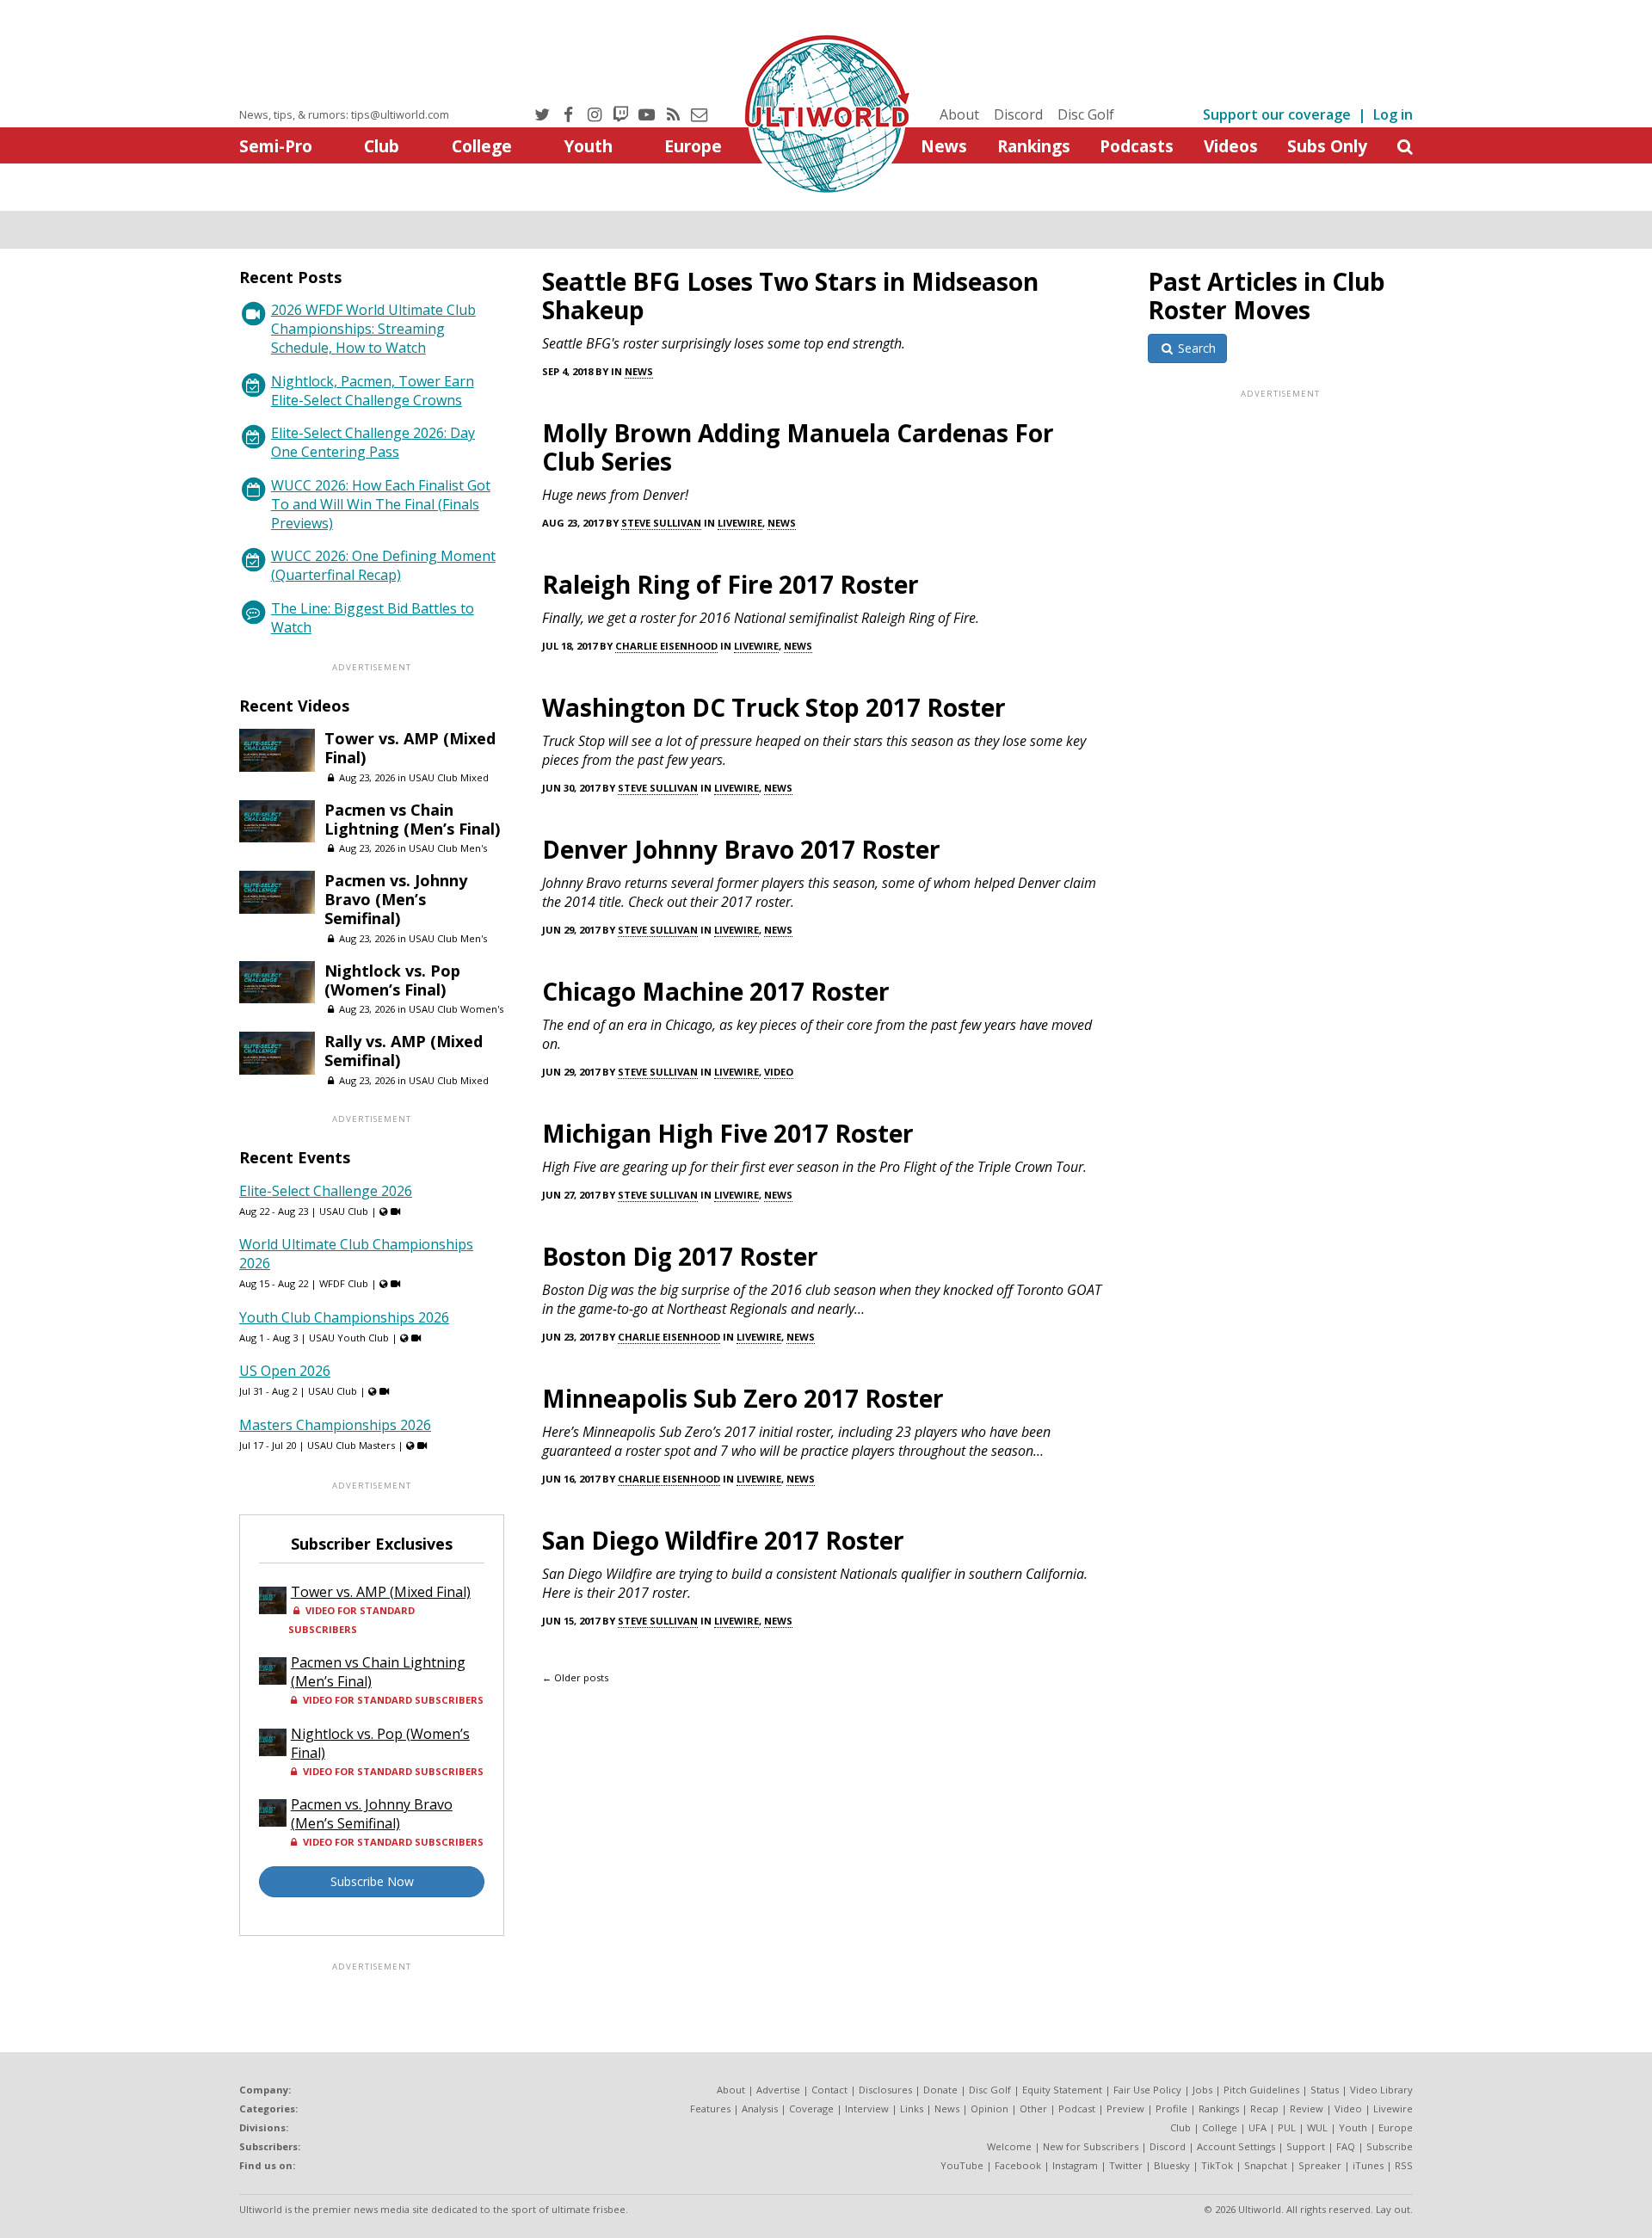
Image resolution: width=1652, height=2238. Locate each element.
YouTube (962, 2165)
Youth (588, 146)
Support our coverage (1277, 114)
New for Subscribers (1091, 2146)
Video (779, 1072)
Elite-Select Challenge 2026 (326, 1191)
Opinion (989, 2109)
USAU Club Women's (456, 1009)
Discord (1018, 114)
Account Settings (1236, 2146)
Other (1033, 2109)
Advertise (778, 2090)
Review (1307, 2109)
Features (710, 2109)
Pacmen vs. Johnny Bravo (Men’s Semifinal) (396, 899)
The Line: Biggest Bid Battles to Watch (373, 618)
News (944, 146)
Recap (1264, 2109)
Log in (1393, 114)
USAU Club (344, 1211)
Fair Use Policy (1147, 2090)
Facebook (1018, 2165)
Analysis (760, 2109)
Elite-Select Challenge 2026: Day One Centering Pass (373, 442)
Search (1195, 348)
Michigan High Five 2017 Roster (728, 1133)
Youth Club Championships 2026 (344, 1317)
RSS (1404, 2165)
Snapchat (1266, 2165)
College (482, 146)
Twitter (1126, 2165)
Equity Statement (1062, 2090)
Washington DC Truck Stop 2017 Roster (774, 707)
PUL (1287, 2127)
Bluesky (1172, 2165)
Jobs (1202, 2090)
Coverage (811, 2109)
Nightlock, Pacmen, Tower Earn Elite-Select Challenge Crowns (373, 391)
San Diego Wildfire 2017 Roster (723, 1540)
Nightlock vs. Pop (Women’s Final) (392, 980)
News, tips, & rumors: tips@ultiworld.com (344, 114)
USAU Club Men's (448, 848)
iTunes (1368, 2165)
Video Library (1381, 2090)
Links (912, 2109)
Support (1306, 2146)
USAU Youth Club (349, 1338)
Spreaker (1320, 2165)
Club (382, 146)
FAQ (1346, 2146)
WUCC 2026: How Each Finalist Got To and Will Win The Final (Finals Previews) (381, 504)
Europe (693, 146)
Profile (1171, 2109)
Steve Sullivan (661, 523)
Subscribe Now (372, 1881)
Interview (867, 2109)
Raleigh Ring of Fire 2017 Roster (730, 584)
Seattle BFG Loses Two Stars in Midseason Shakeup (790, 296)
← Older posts (575, 1677)
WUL (1317, 2127)
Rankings (1034, 146)
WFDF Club (344, 1283)
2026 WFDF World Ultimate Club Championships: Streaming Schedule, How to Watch (373, 329)
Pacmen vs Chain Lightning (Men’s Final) (412, 819)
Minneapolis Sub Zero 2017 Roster (743, 1398)
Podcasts (1137, 146)
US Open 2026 (285, 1371)
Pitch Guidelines (1261, 2090)
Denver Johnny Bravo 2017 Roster (741, 849)
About (959, 114)
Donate (940, 2090)
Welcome (1009, 2146)
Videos (1231, 146)
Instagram (1075, 2165)
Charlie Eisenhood (666, 646)
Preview (1125, 2109)
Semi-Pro (276, 146)
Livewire (740, 523)
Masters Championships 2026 (335, 1425)
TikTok (1217, 2165)
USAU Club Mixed (449, 777)
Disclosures (885, 2090)
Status (1325, 2090)
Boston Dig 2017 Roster (680, 1256)
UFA (1257, 2127)
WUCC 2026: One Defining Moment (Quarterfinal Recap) (383, 565)
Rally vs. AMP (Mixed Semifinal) (404, 1051)
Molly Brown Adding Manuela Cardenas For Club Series (798, 447)
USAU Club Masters (351, 1445)
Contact (829, 2090)
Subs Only (1327, 146)
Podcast (1077, 2109)
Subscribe (1390, 2146)
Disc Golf (1086, 114)
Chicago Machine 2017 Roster (716, 991)
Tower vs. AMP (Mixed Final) (410, 748)
